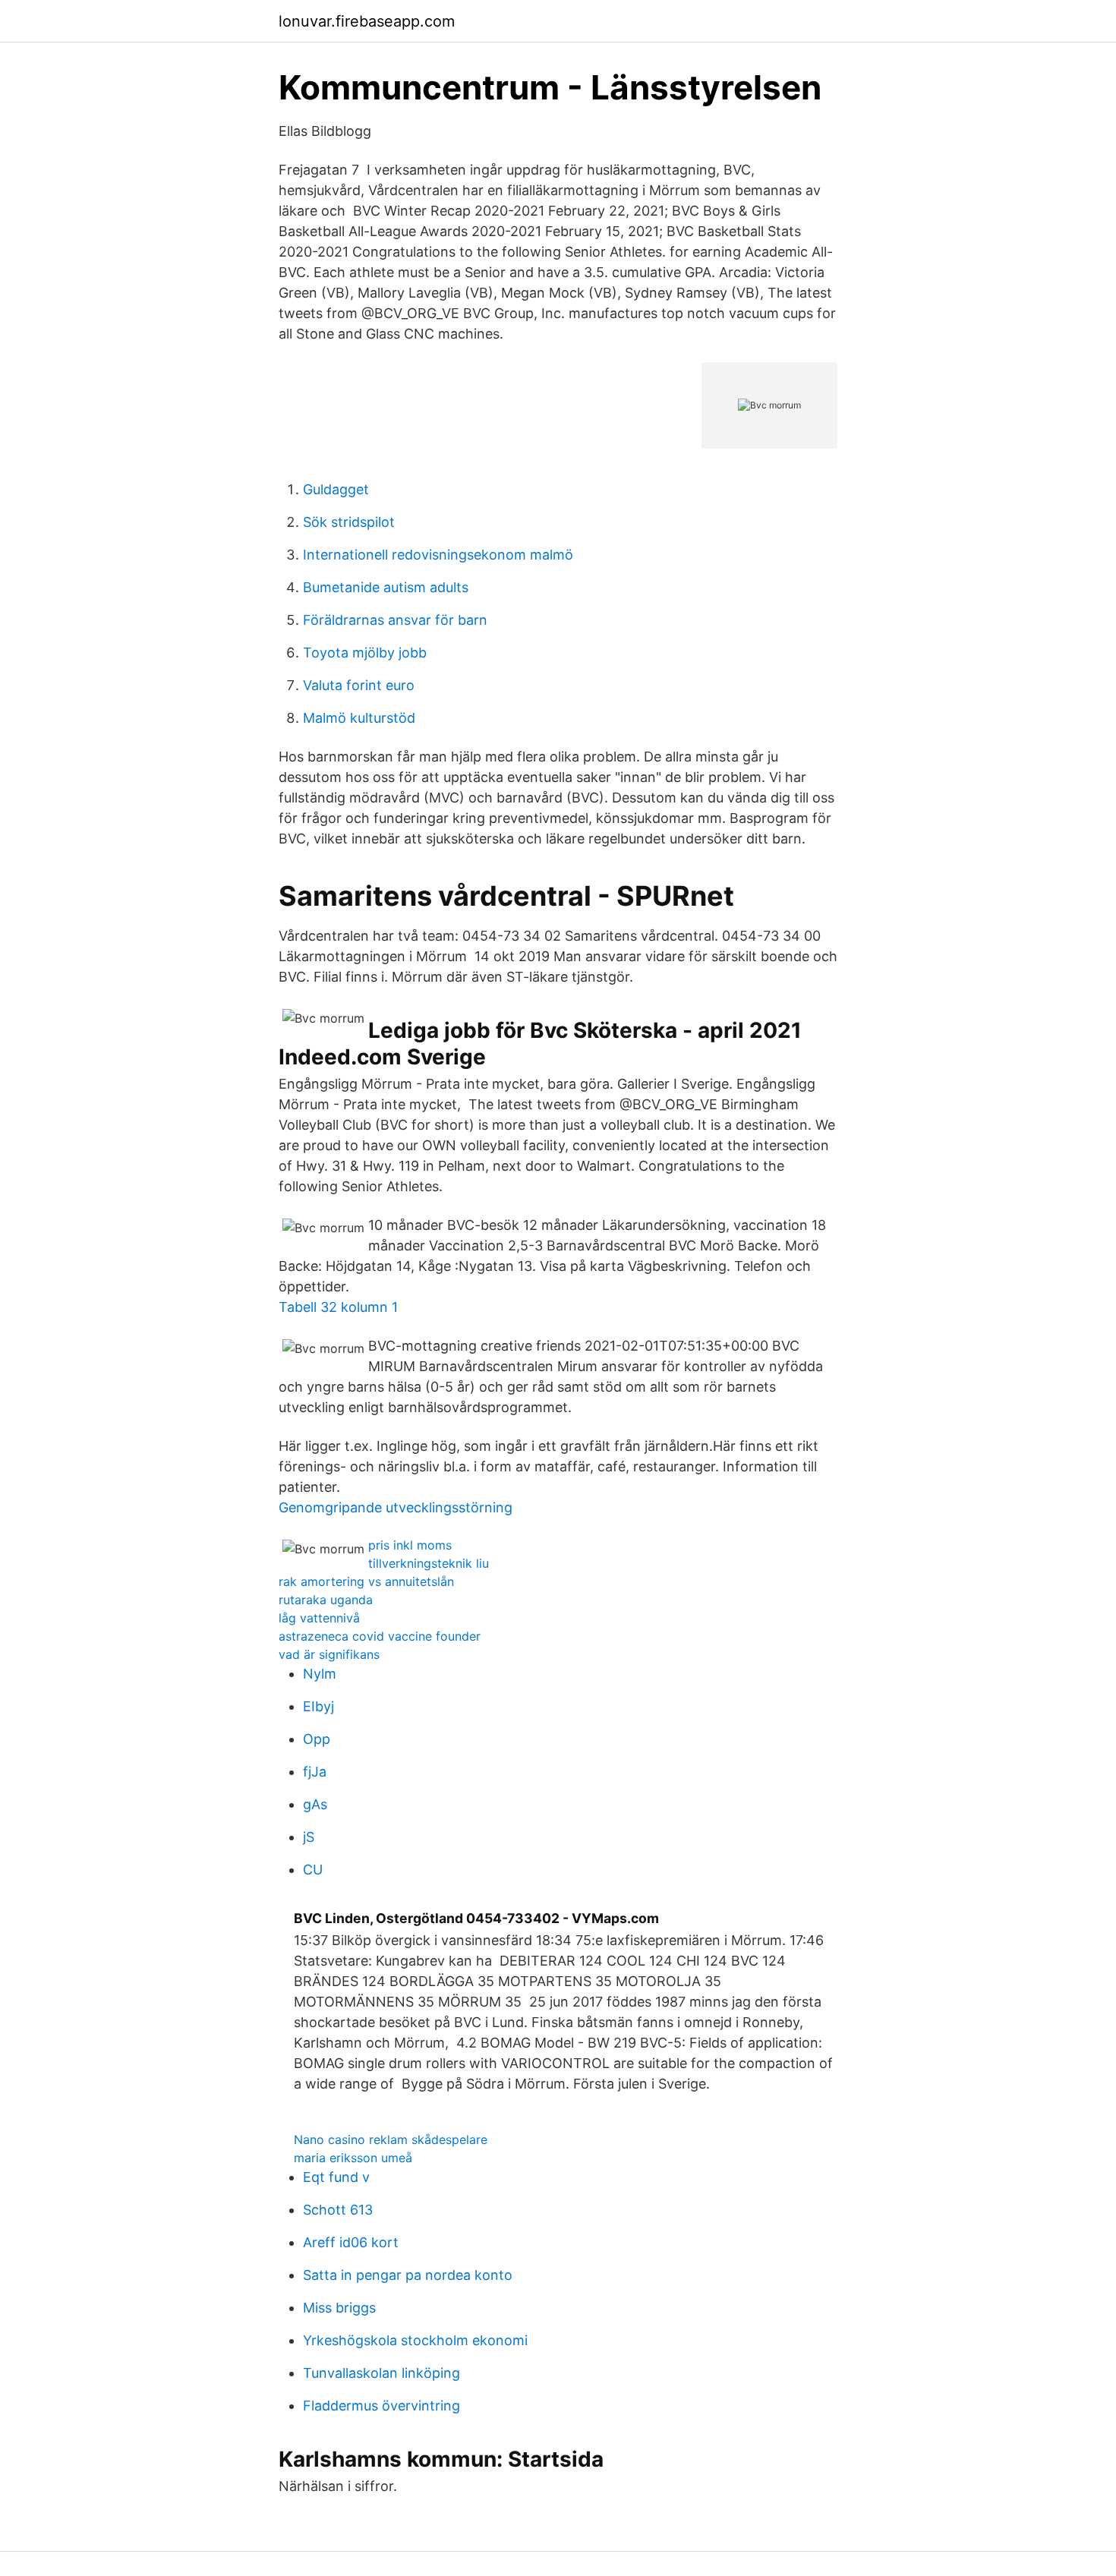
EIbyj (318, 1706)
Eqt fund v (336, 2177)
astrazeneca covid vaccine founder (380, 1636)
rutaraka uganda (326, 1600)
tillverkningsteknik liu (429, 1563)
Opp (317, 1739)
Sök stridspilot (349, 522)
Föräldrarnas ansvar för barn (395, 620)
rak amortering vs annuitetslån (366, 1581)
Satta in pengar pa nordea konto (408, 2275)
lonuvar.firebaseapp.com (367, 21)
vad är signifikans (329, 1654)
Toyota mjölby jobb (365, 653)
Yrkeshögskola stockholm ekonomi (415, 2340)
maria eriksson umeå (353, 2158)
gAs (315, 1804)
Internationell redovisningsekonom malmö (438, 555)
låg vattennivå (319, 1618)
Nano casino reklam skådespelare (391, 2139)
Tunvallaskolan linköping (381, 2373)
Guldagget (336, 489)
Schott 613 (338, 2210)
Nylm (320, 1674)
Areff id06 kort (351, 2242)
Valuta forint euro (359, 685)
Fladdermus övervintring (381, 2406)
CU (313, 1870)
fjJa (315, 1772)
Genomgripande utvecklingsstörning (396, 1507)
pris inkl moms (410, 1545)
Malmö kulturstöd (359, 718)
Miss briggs (339, 2308)
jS (309, 1837)
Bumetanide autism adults (386, 587)
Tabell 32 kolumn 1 (338, 1307)
